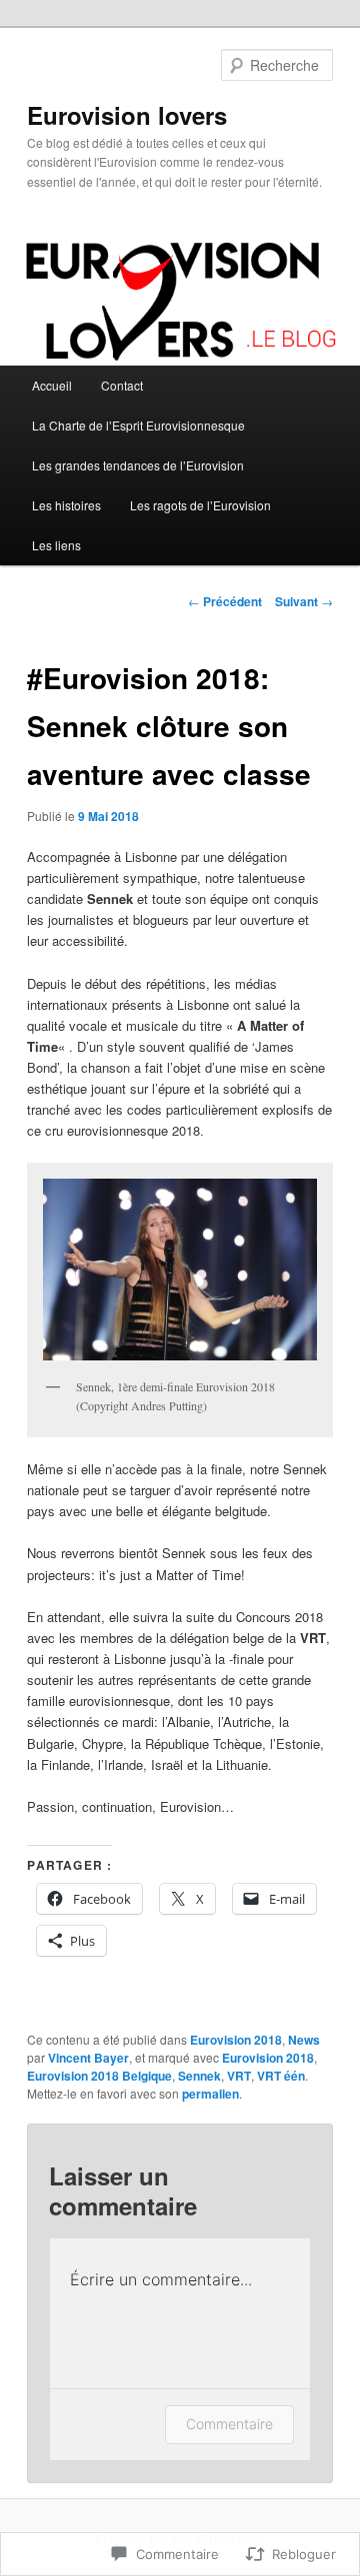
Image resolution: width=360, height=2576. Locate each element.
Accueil (52, 385)
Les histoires (66, 505)
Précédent (225, 601)
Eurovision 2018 (236, 2040)
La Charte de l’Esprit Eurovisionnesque (138, 425)
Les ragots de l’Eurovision (200, 505)
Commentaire (229, 2424)
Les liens (56, 545)
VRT (239, 2076)
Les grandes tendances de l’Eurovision (138, 465)
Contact (122, 385)
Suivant (304, 601)
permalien (210, 2094)
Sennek (199, 2076)
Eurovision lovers (127, 115)
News (304, 2040)
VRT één (281, 2076)
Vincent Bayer (88, 2058)
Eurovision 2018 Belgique (99, 2076)
